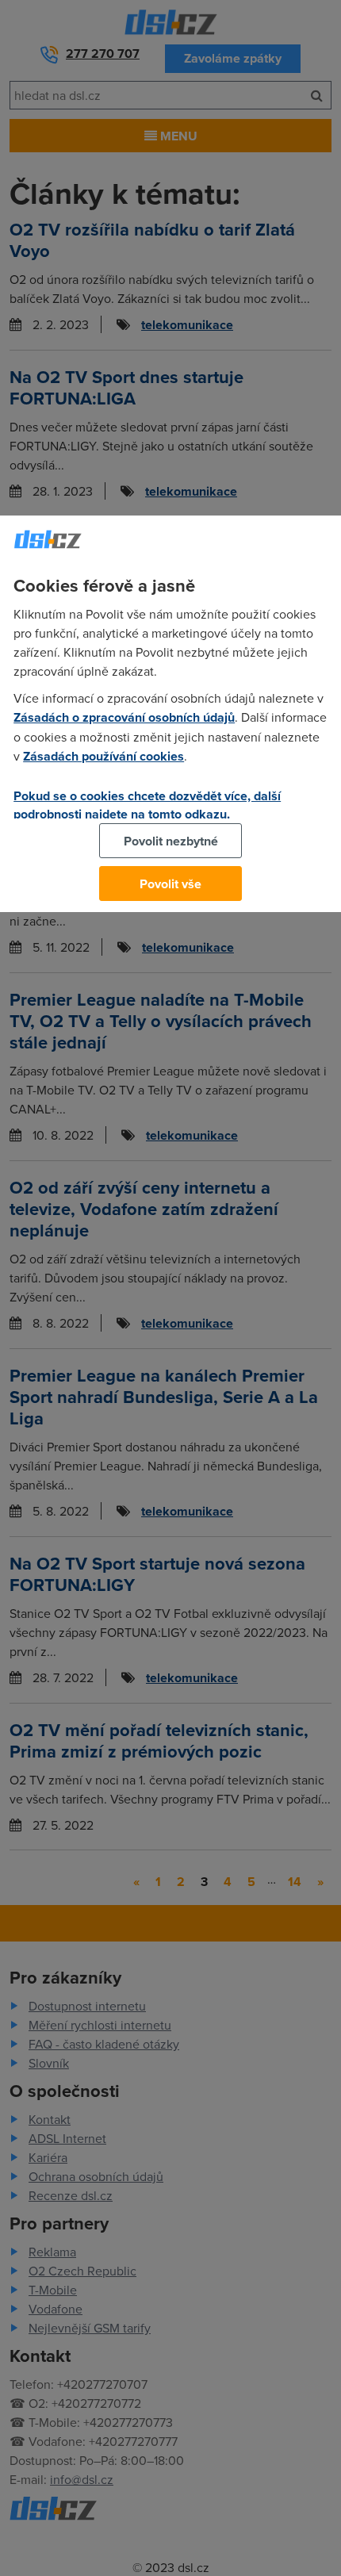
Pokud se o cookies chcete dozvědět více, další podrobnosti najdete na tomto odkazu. (147, 805)
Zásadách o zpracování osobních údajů (124, 717)
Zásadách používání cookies (103, 756)
